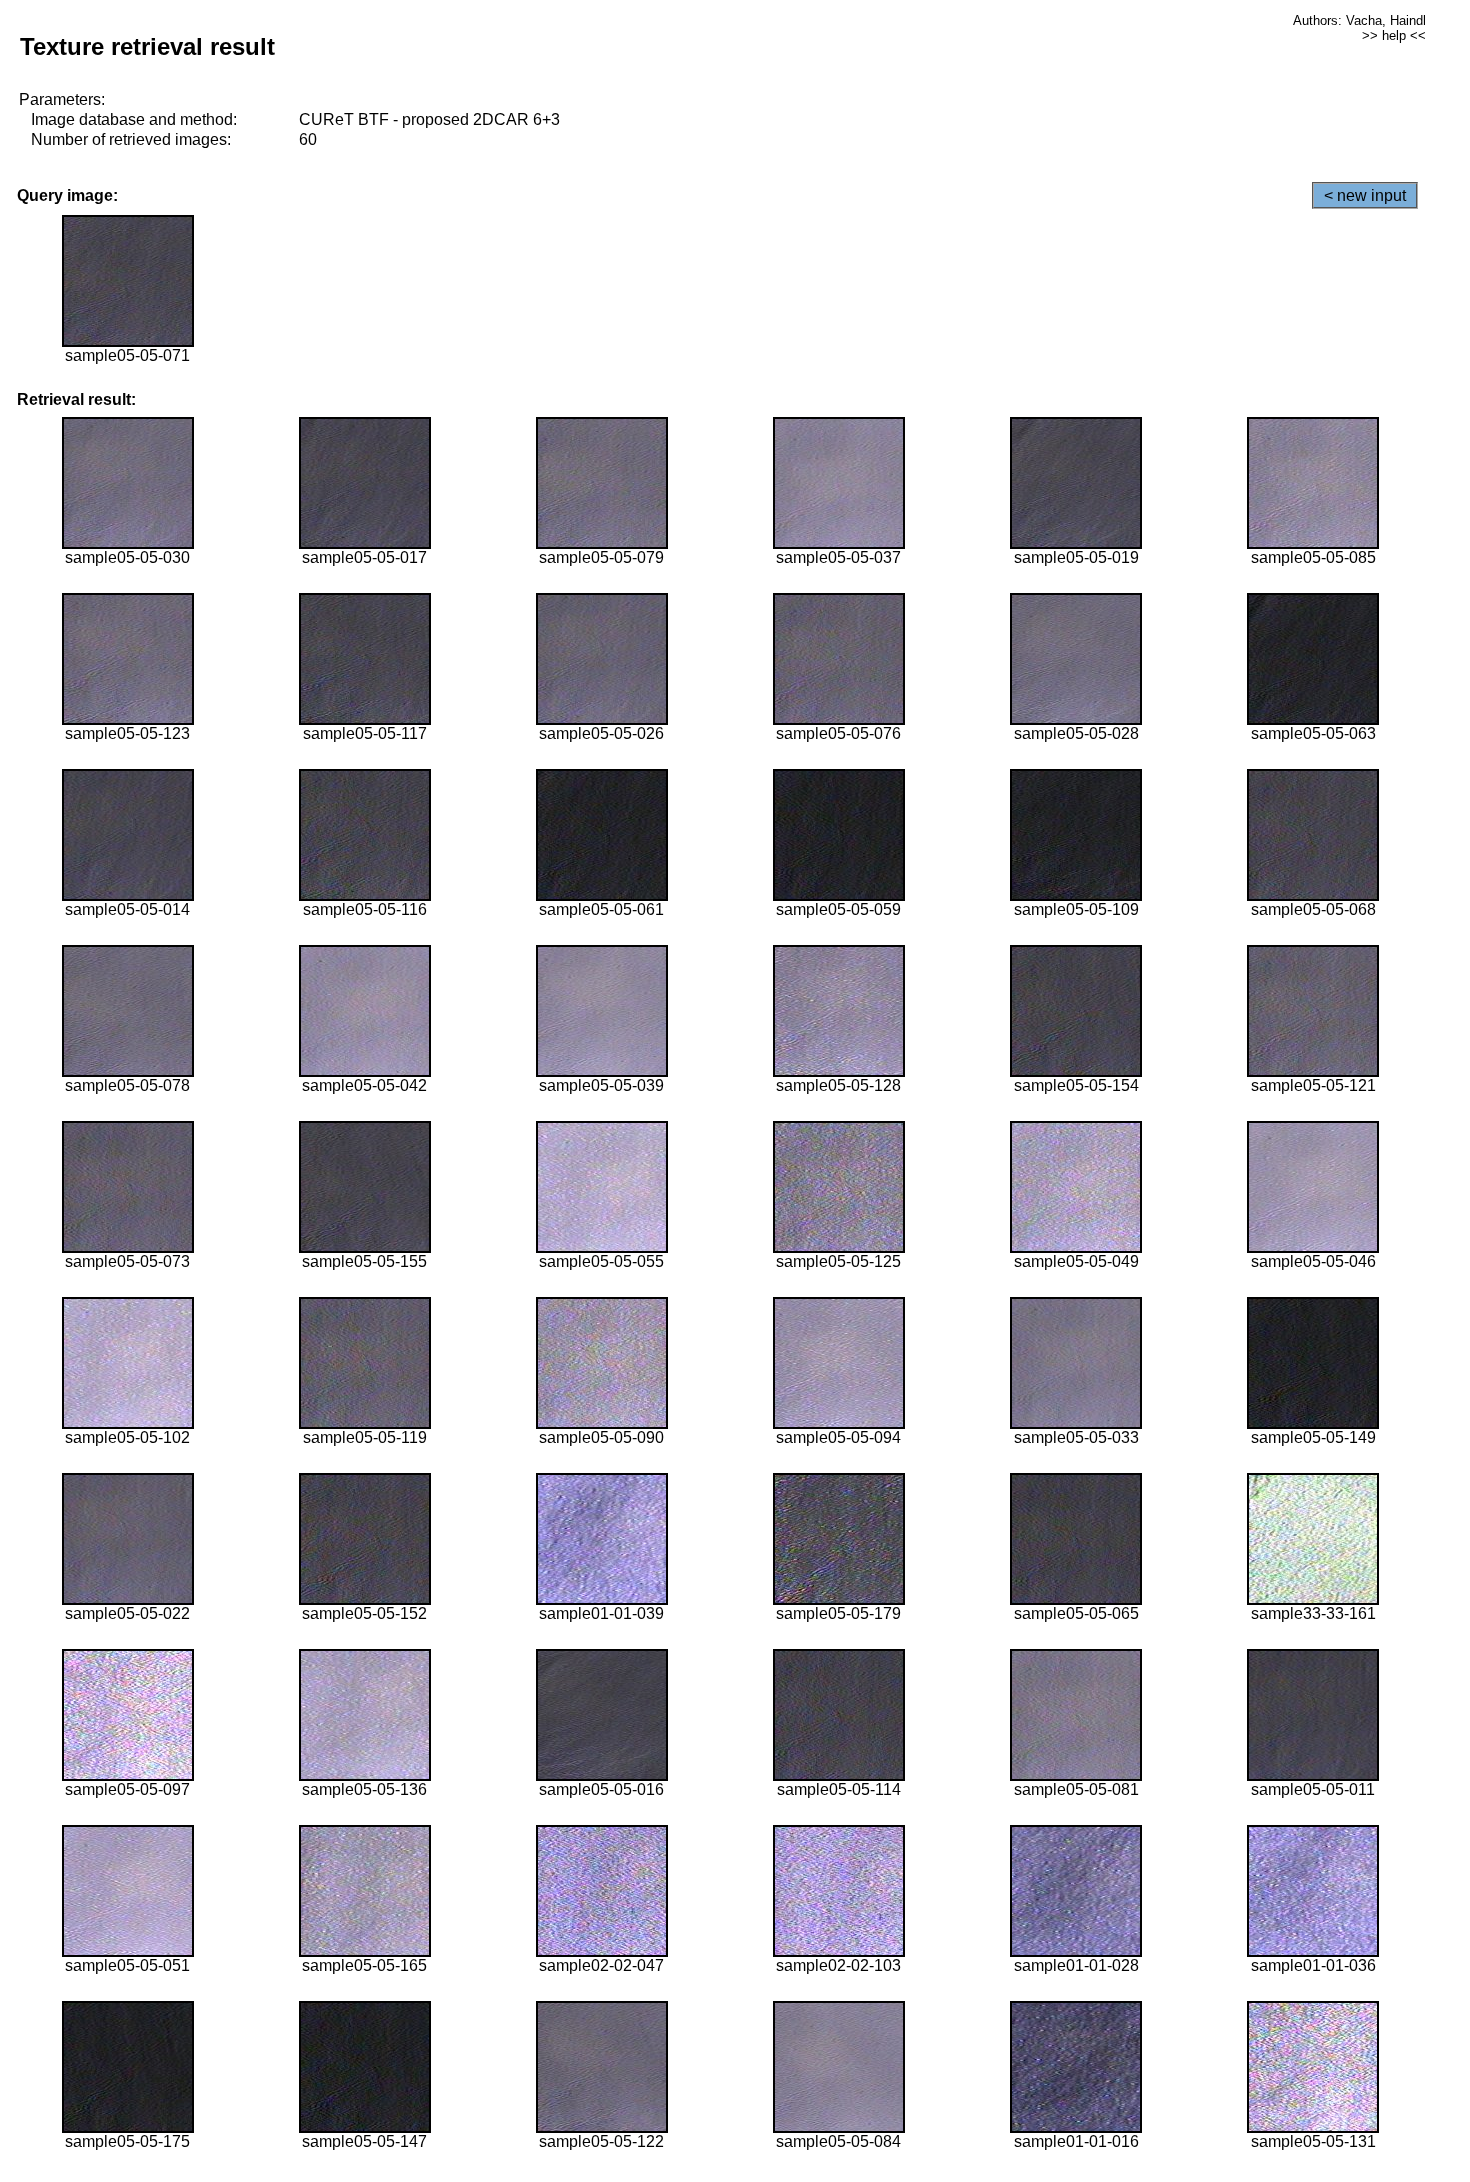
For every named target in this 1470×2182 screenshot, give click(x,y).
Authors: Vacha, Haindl (1359, 20)
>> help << (1394, 35)
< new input (1365, 195)
